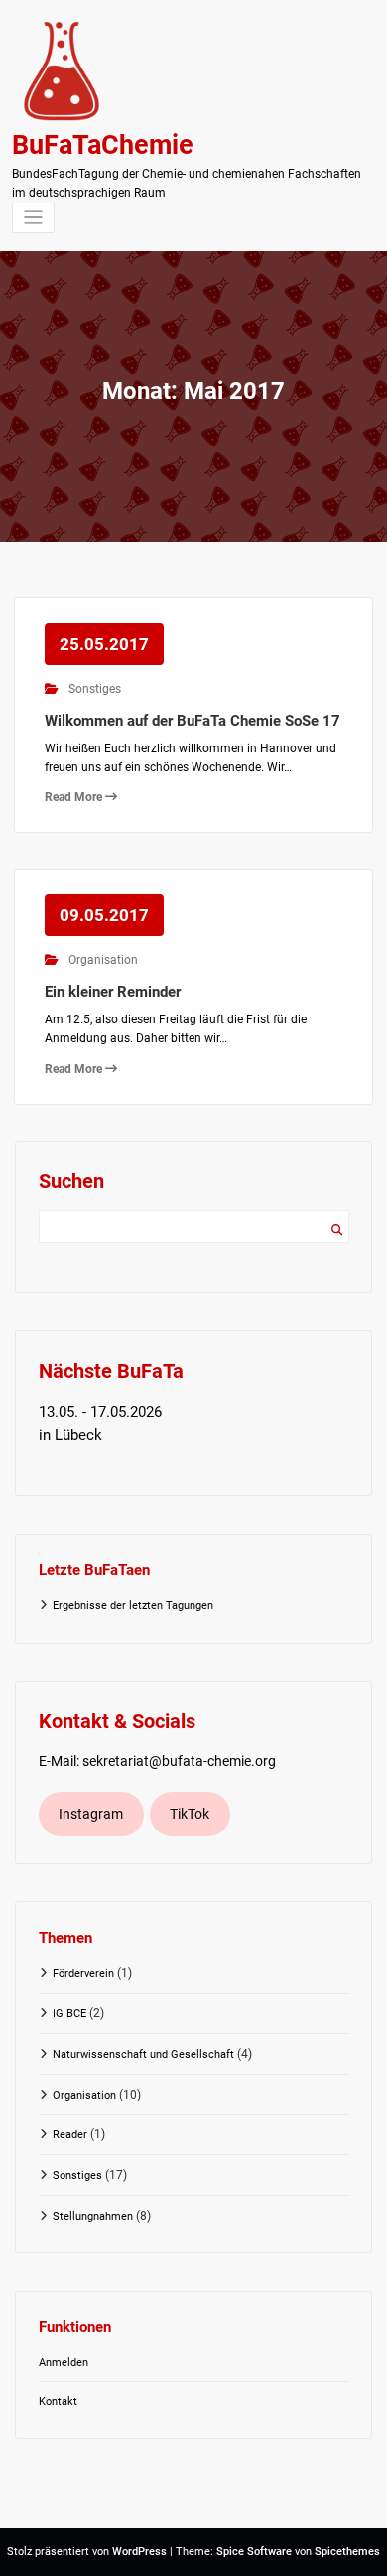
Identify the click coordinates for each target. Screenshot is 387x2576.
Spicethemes (347, 2552)
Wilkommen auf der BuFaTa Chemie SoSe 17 (193, 721)
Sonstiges (95, 689)
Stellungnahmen (93, 2216)
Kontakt (58, 2402)
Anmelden (64, 2362)
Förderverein (83, 1974)
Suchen (337, 1230)
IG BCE (69, 2014)
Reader (70, 2135)
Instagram (91, 1814)
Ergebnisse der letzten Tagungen (133, 1606)
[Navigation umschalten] (33, 218)
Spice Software (254, 2552)
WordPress (139, 2552)
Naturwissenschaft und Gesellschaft (143, 2054)
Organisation (103, 960)
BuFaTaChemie (103, 145)
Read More (75, 797)
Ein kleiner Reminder (113, 992)
